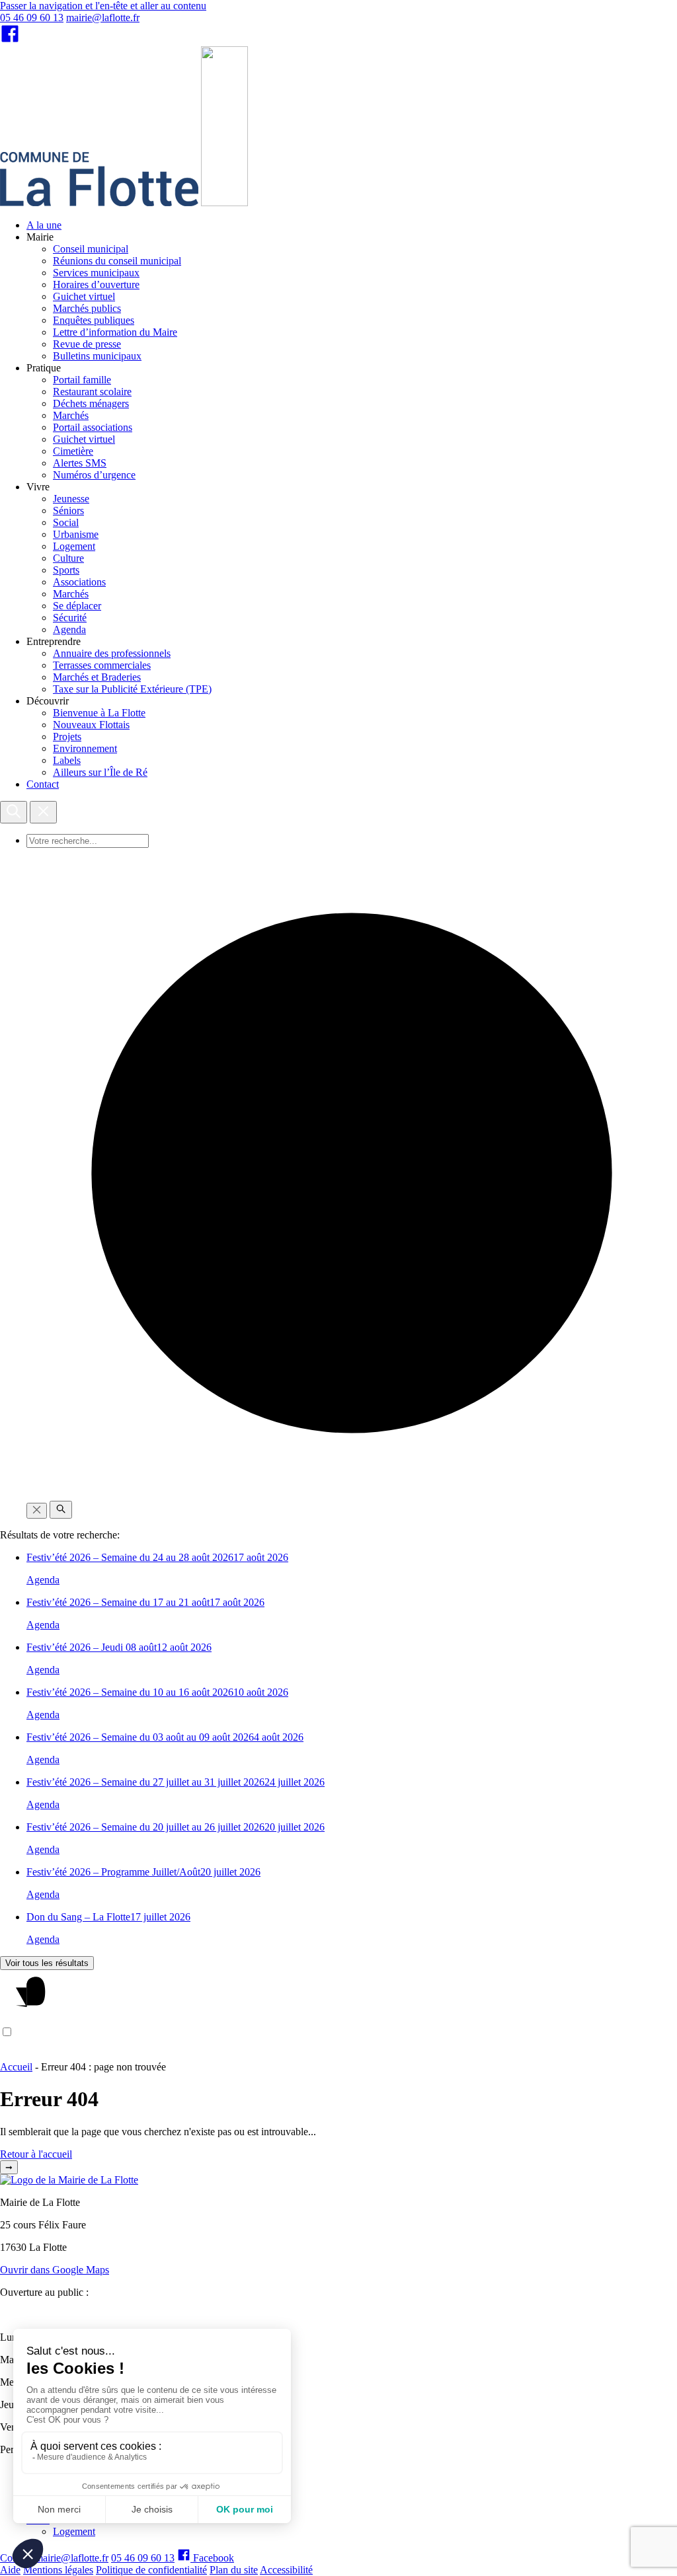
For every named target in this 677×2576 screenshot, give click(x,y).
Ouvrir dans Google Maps (55, 2270)
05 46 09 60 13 (32, 18)
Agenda (69, 629)
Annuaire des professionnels (112, 653)
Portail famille (82, 380)
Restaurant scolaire (92, 392)
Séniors (68, 511)
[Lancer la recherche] (61, 1510)
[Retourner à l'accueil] (224, 203)
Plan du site (234, 2570)
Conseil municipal (91, 249)
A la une (44, 225)
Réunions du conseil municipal (117, 261)
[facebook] (10, 40)
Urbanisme (76, 534)
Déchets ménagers (91, 403)
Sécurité (70, 618)
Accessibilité (286, 2570)
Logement (74, 546)
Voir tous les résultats (47, 1963)
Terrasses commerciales (102, 665)
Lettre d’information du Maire (115, 332)
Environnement (85, 748)
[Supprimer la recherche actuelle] (37, 1511)
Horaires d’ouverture (96, 284)
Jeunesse (71, 499)
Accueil (16, 2067)
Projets (67, 737)
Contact (43, 784)
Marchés (71, 415)
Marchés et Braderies (97, 677)
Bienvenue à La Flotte (99, 713)
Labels (67, 760)
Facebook (212, 2558)
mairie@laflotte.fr (103, 18)
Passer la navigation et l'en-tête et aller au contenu (103, 6)
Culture (68, 558)
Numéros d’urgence (94, 475)
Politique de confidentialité (151, 2570)
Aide (10, 2570)
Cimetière (73, 451)
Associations (79, 582)
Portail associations (93, 427)
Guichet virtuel (84, 296)
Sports (66, 570)
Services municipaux (96, 273)
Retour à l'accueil (36, 2154)
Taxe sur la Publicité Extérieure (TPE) (132, 689)
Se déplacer (77, 606)
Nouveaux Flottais (91, 725)
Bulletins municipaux (97, 356)
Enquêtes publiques (94, 320)
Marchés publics (87, 308)
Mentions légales (58, 2570)
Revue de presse (87, 344)
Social (66, 522)
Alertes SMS (80, 463)
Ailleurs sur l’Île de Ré (100, 772)
